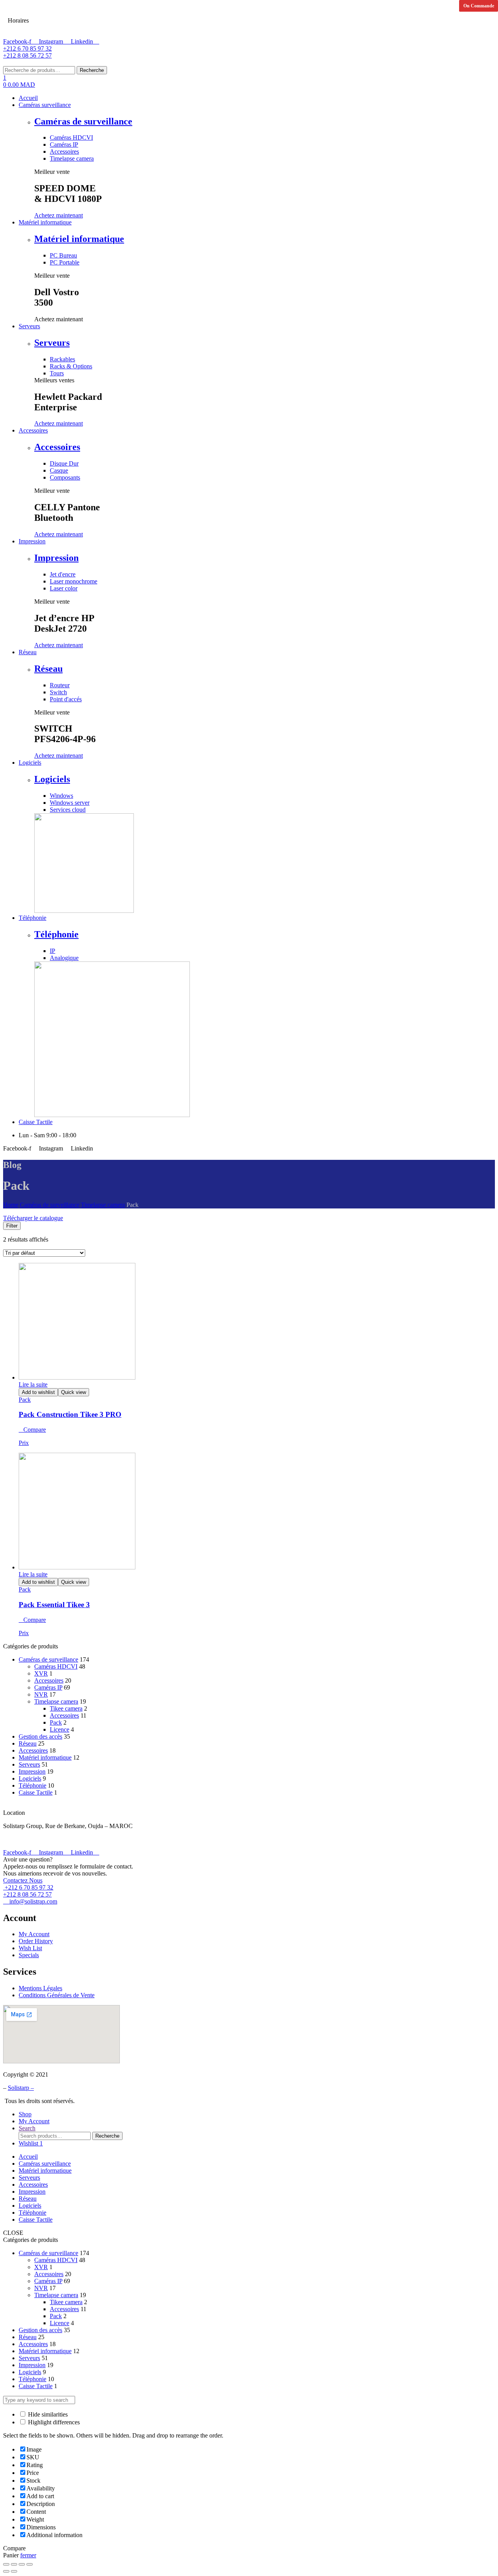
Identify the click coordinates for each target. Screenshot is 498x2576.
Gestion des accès (40, 1736)
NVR (41, 1694)
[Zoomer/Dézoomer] (30, 2564)
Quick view (74, 1392)
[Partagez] (14, 2564)
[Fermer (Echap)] (6, 2564)
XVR (41, 1673)
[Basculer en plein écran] (22, 2564)
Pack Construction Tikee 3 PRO (70, 1414)
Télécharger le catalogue (33, 1218)
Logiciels (52, 779)
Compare (35, 1430)
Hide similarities (47, 2414)
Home (11, 1205)
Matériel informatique (79, 239)
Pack (25, 1400)
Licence (60, 1729)
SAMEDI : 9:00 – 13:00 (68, 11)
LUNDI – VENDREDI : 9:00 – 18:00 (85, 29)
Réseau (48, 669)
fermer (28, 2555)
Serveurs (52, 343)
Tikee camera (66, 1708)
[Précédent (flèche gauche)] (6, 2571)
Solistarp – (21, 2088)
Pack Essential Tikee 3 (54, 1605)
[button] (59, 215)
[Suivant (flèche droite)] (14, 2571)
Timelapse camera (103, 1205)
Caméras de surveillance (83, 121)
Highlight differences (53, 2422)
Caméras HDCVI (56, 1666)
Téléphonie (56, 934)
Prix (24, 1443)
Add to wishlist (38, 1392)
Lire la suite (33, 1384)
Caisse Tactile (36, 1792)
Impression (56, 558)
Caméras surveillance (45, 2164)
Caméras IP (48, 1687)
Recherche (92, 70)
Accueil (28, 2157)
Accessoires (57, 447)
